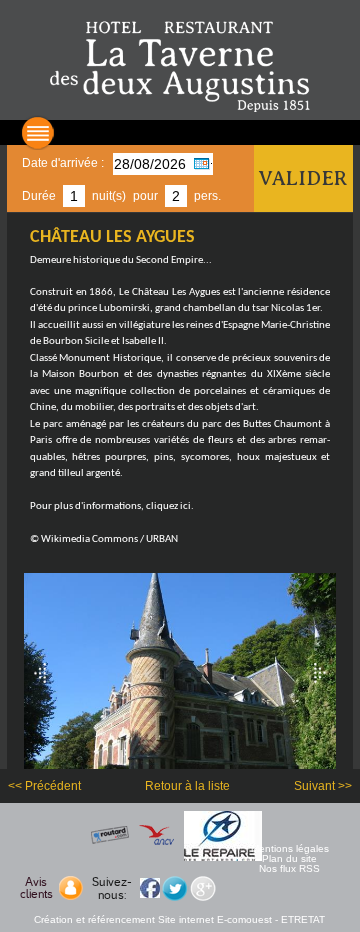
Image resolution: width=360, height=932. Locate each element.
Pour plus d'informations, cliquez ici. (112, 506)
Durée (39, 196)
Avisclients (36, 888)
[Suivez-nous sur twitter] (174, 887)
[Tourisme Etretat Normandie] (180, 65)
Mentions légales (290, 849)
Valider (303, 178)
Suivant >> (323, 786)
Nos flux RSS (289, 869)
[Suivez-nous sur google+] (202, 887)
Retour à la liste (187, 786)
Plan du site (289, 859)
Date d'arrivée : (63, 163)
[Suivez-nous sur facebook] (150, 887)
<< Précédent (44, 786)
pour (145, 196)
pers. (207, 196)
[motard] (226, 834)
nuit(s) (109, 196)
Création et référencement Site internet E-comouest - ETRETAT (179, 919)
